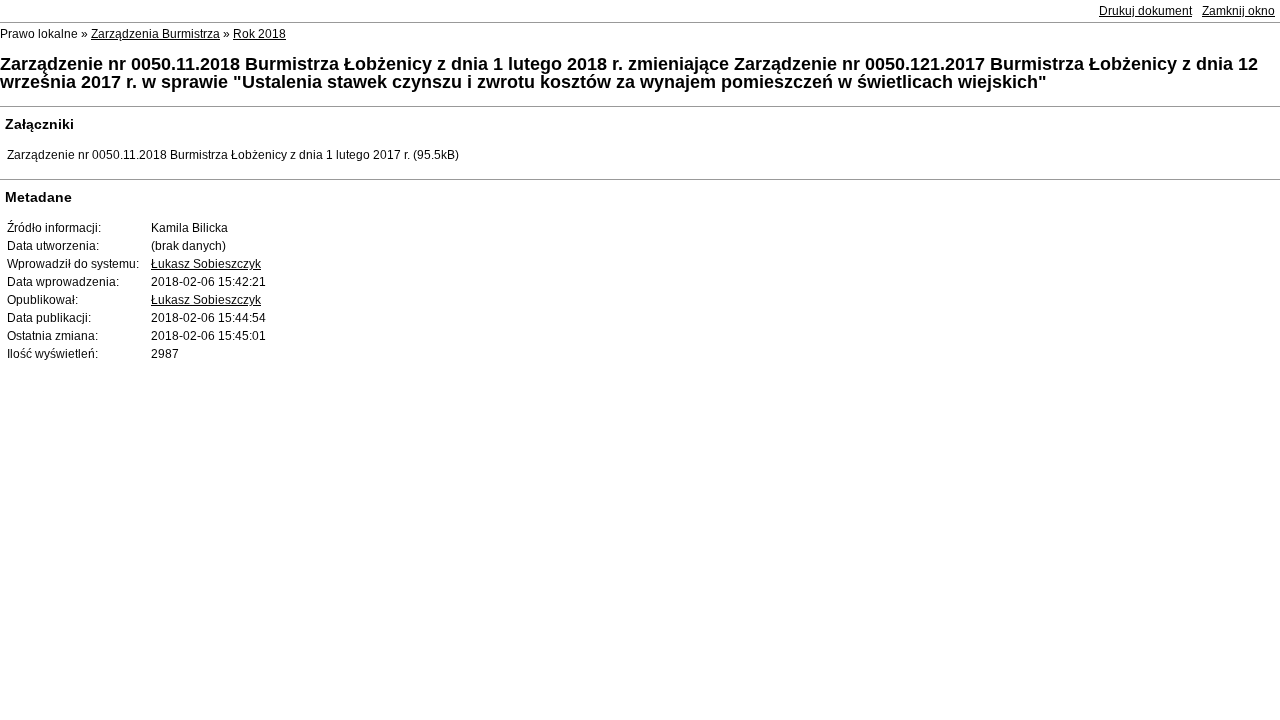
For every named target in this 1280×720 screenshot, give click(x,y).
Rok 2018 (259, 34)
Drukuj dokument (1145, 11)
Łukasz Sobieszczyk (206, 264)
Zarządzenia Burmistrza (155, 34)
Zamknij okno (1238, 11)
